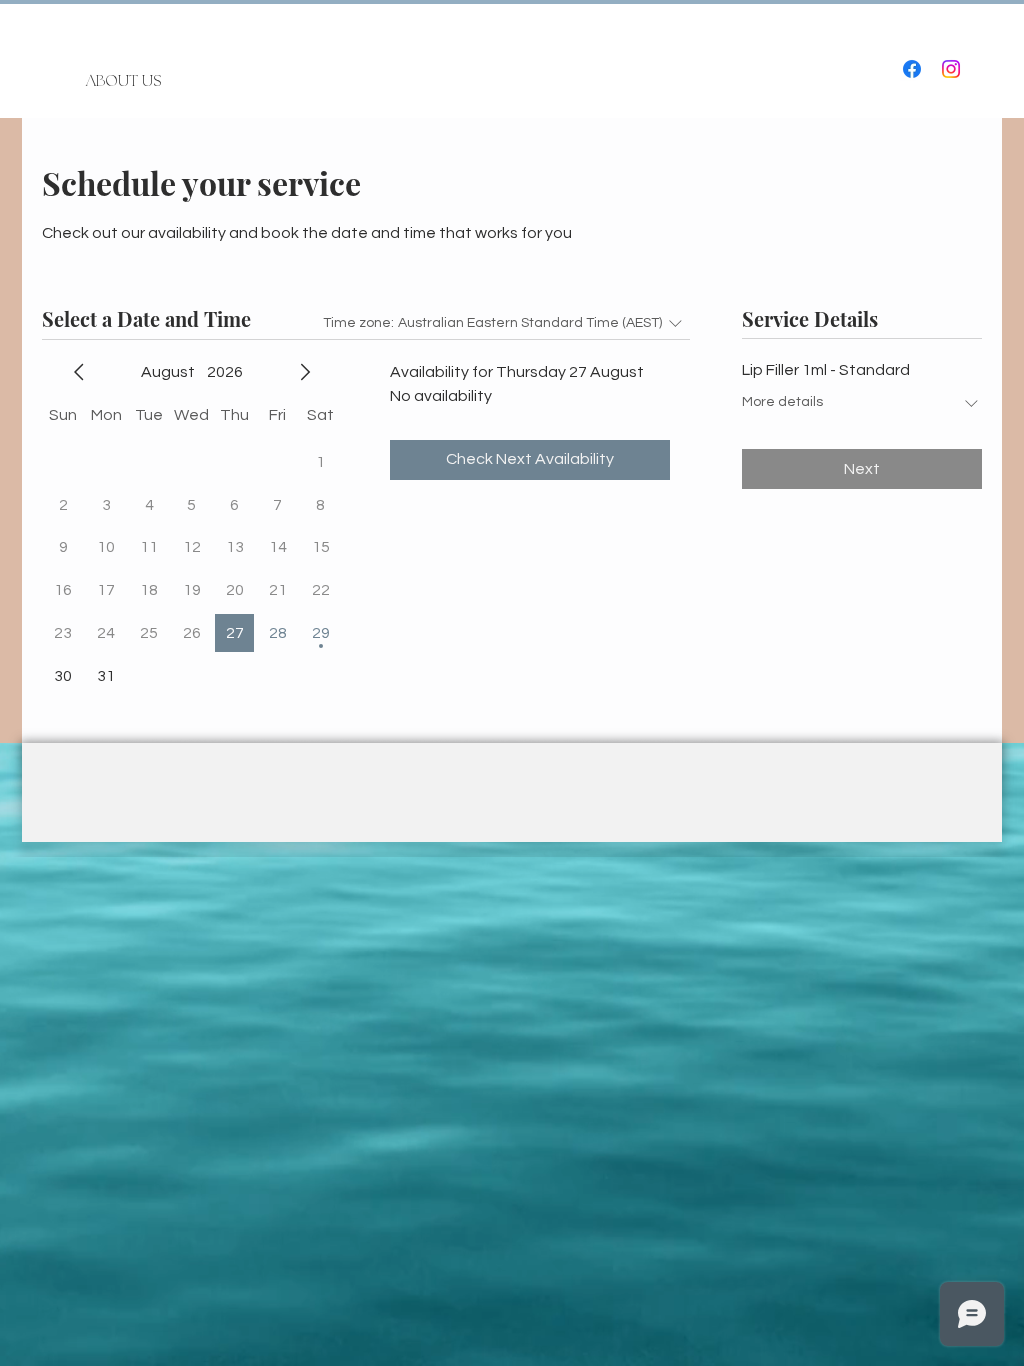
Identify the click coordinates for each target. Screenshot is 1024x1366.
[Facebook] (912, 69)
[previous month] (79, 372)
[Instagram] (951, 69)
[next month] (305, 372)
